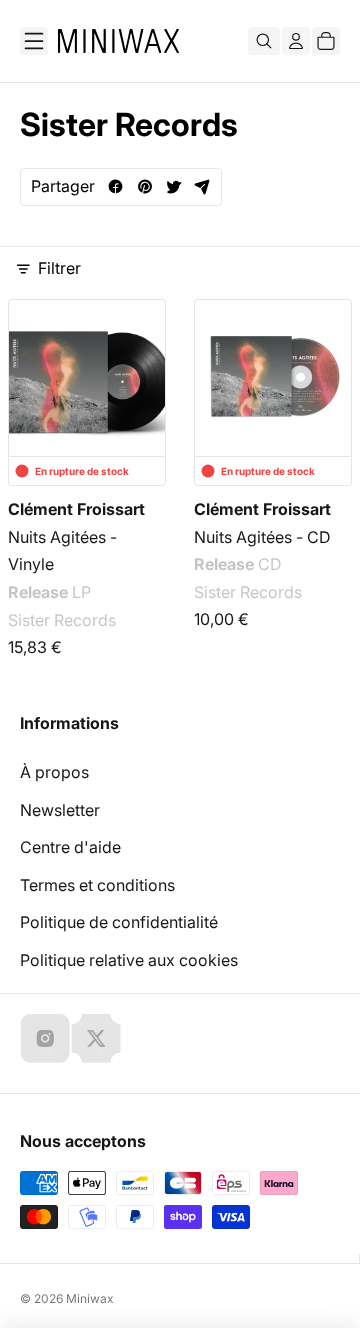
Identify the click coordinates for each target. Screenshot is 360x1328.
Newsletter (60, 810)
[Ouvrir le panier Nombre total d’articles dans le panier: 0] (326, 41)
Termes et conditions (97, 885)
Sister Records (62, 620)
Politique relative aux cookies (129, 960)
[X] (96, 1038)
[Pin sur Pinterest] (144, 186)
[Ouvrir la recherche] (264, 41)
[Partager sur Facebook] (115, 186)
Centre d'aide (70, 847)
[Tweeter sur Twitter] (173, 186)
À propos (54, 772)
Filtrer (59, 268)
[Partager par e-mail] (202, 186)
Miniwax (90, 1298)
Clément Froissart (76, 509)
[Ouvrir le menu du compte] (296, 41)
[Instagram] (45, 1038)
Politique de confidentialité (119, 922)
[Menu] (34, 41)
